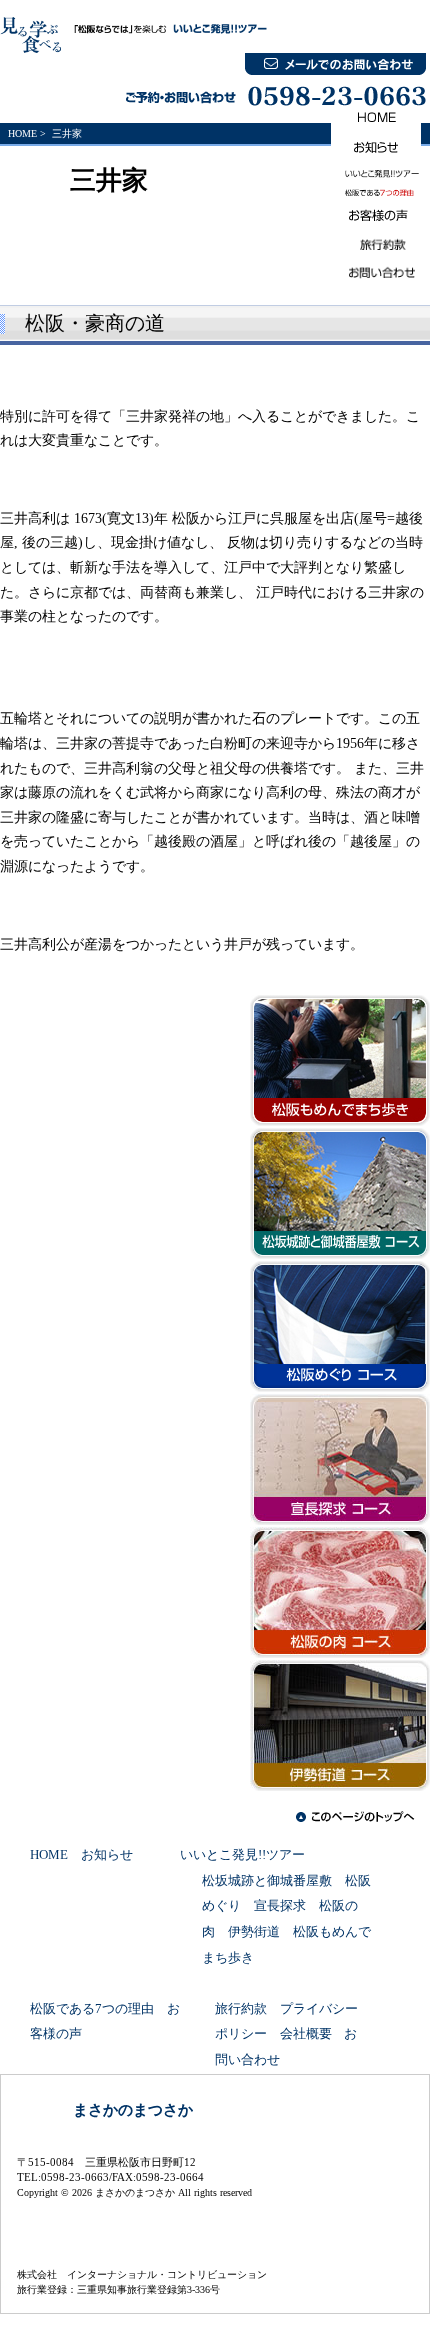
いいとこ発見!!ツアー (242, 1855)
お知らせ (107, 1855)
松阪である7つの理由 (92, 2009)
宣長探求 (280, 1906)
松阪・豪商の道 (95, 323)
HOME (22, 133)
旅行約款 (241, 2009)
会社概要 (306, 2034)
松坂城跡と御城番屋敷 (267, 1881)
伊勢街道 (254, 1932)
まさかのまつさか (133, 2109)
